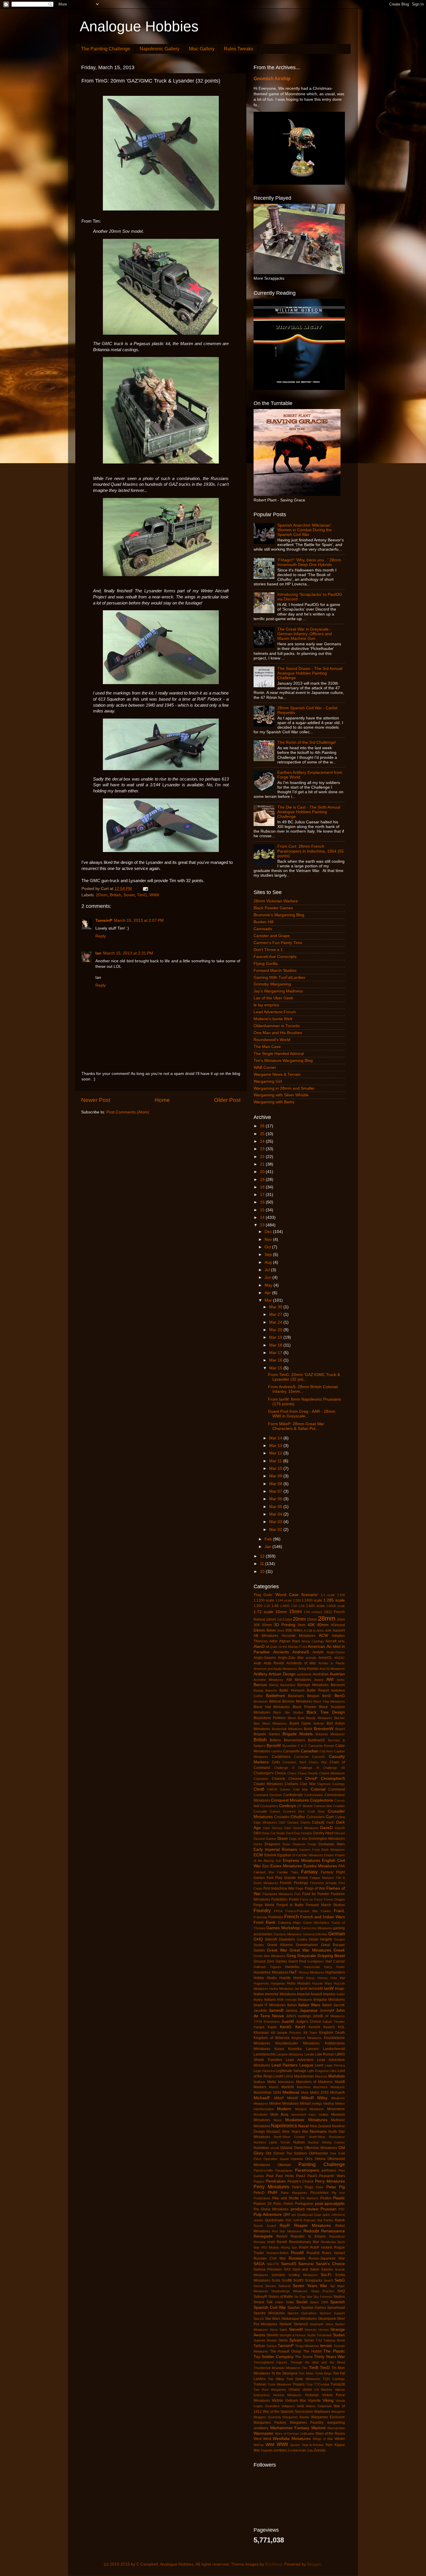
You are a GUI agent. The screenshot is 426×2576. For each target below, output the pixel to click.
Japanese (309, 2010)
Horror (298, 1978)
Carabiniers (281, 1757)
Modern (284, 2109)
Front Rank (264, 1922)
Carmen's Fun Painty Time (278, 943)
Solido (290, 2302)
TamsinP (104, 920)
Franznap (260, 1917)
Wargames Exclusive (328, 2417)
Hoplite (285, 1978)
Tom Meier (306, 2373)
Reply (101, 936)
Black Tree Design (326, 1712)
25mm (312, 1619)
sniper (279, 2302)
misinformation (264, 2109)
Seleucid (284, 2286)
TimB (314, 2368)
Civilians (291, 1784)
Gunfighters (316, 1961)
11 (263, 1564)
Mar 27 (276, 1314)
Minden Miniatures (284, 2104)
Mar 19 (276, 1337)
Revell (282, 2242)
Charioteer (261, 1779)
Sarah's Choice (330, 2264)
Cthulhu (298, 1817)
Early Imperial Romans (275, 1849)
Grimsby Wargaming (272, 984)
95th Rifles (294, 1630)
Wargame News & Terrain (277, 1074)
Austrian (337, 1674)
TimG (142, 895)
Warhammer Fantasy (290, 2428)
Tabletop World (334, 2340)
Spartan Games (314, 2308)
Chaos (292, 1773)
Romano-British (277, 2253)
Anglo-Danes (336, 1652)
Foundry (262, 1910)
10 (263, 1572)
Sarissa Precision (268, 2269)
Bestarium (261, 1701)
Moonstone (336, 2109)
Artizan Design (282, 1674)
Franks (326, 1911)
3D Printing (285, 1625)
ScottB (287, 2280)
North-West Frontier (289, 2137)
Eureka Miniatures (320, 1866)
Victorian (312, 2395)
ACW (323, 1636)
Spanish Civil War (270, 2307)
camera (277, 1751)
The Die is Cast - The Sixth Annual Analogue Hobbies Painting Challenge (309, 812)
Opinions (297, 2159)
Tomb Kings (323, 2373)
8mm (281, 1630)
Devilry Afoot (323, 1833)
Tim (305, 2368)
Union (307, 2390)
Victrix (277, 2400)
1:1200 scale (264, 1600)
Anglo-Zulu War (291, 1658)
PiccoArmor (319, 2193)
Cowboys (287, 1806)
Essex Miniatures (286, 1866)
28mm (327, 1618)
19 (263, 1180)
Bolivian (319, 1723)
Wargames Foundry (307, 2423)
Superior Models (265, 2340)
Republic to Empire (308, 2236)
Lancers (312, 2049)
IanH (304, 1989)
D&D (282, 1822)
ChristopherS (333, 1779)
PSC (342, 2209)
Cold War (300, 1789)
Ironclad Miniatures (299, 2000)
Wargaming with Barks (274, 1102)
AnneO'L (325, 1658)
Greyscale (307, 1956)
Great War (277, 1950)
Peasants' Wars (332, 2176)
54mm (259, 1630)
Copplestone (322, 1800)
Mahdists (337, 2076)
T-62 (319, 2340)
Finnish (286, 1883)
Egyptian (284, 1855)
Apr (268, 1293)
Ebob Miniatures (333, 1850)
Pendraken (276, 2181)
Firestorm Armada (323, 1883)
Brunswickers (295, 1740)
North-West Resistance (327, 2137)
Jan (268, 1547)
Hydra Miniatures (281, 1989)
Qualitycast (305, 2215)
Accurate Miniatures (299, 1636)
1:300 (258, 1606)
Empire (329, 1855)
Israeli (258, 2005)
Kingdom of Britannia (272, 2038)
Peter (320, 2187)
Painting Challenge (322, 2164)
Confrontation (314, 1795)
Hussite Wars (322, 1983)
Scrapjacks (314, 2280)
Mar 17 (276, 1353)
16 (263, 1202)
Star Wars (273, 2319)
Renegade (263, 2236)
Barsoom (338, 1685)
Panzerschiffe (263, 2170)
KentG (286, 2027)
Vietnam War (295, 2401)
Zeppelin (267, 2450)
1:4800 (285, 1606)
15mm (295, 1611)
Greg (291, 1956)
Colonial (318, 1789)
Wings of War (323, 2439)
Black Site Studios (288, 1712)
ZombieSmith (297, 2450)
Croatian (339, 1806)
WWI (270, 2445)
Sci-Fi (326, 2275)
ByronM (274, 1746)
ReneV (282, 2236)
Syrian (309, 2340)
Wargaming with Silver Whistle (281, 1095)
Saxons (327, 2269)
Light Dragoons (318, 2071)
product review (305, 2209)
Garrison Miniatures (288, 1934)
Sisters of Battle (281, 2297)
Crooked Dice (294, 1811)
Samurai (306, 2264)
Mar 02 (276, 1530)
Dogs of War (298, 1839)
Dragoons (272, 1844)
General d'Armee (315, 1934)
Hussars (304, 1983)
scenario (278, 2275)
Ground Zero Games (270, 1961)
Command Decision (268, 1795)
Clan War (308, 1784)
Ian (98, 953)
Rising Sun (289, 2247)
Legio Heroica (335, 2065)
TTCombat (322, 2384)
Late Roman (325, 2054)
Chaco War (318, 1762)
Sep (269, 1255)
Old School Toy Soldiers (286, 2153)
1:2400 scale (312, 1600)
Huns (291, 1983)
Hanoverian (312, 1967)
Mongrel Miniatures (310, 2109)
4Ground (338, 1625)
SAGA (259, 2264)
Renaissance (333, 2231)
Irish (280, 2000)
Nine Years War (295, 2132)
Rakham (310, 2220)
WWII (154, 895)
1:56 (302, 1606)
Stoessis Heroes (317, 2330)
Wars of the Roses (330, 2434)
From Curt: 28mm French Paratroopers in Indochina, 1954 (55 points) (311, 851)
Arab (257, 1663)
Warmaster (264, 2433)
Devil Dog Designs (299, 1833)
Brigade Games (267, 1734)
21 (263, 1164)
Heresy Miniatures (312, 1972)
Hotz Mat (338, 1978)
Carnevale (301, 1757)
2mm (341, 1619)
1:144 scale (284, 1600)
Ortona (320, 2159)
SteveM (296, 2329)
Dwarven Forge (304, 1844)
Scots (276, 2280)
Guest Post (297, 1961)
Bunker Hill (263, 922)
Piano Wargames (294, 2193)
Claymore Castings (331, 1784)
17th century (313, 1612)
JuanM (288, 2021)
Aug (269, 1262)
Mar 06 (276, 1499)
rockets (327, 2247)
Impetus (329, 1994)
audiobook (304, 1674)
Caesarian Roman (321, 1746)
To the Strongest (284, 2373)
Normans (318, 2131)
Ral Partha (325, 2220)
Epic (266, 1866)
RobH (304, 2247)
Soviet (129, 895)
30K (257, 1625)
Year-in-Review (313, 2445)
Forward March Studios (275, 971)
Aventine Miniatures (268, 1680)
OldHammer (318, 2153)
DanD (330, 1822)
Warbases (322, 2412)
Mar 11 (276, 1461)
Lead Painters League (292, 2065)
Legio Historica (264, 2071)
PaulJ (301, 2176)
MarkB (340, 2082)
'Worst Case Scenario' (296, 1595)
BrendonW (324, 1729)
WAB (301, 2406)
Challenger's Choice (270, 1773)
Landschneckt (334, 2049)
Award (319, 1680)
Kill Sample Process (286, 2033)
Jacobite (260, 2011)
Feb (269, 1539)
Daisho (305, 1822)
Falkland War (264, 1872)
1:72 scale (263, 1612)
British (115, 895)
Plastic (339, 2198)
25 (263, 1134)
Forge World (264, 1905)
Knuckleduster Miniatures (297, 2043)
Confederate (293, 1795)
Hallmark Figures (267, 1967)
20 (263, 1172)
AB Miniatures (266, 1636)
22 (263, 1157)
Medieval (291, 2092)
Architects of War (301, 1663)
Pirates (326, 2198)
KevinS (329, 2027)
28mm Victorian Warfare (276, 901)
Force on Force (311, 1899)
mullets (324, 2115)
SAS (287, 2269)
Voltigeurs (288, 2406)
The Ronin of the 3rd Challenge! (307, 742)
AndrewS (301, 1652)
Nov (269, 1240)
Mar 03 (276, 1522)
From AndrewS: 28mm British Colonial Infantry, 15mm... (303, 1389)
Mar (269, 1300)
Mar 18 (276, 1345)
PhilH (273, 2193)
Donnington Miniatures (327, 1839)
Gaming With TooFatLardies (279, 978)
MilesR (308, 2098)
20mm (102, 895)
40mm (323, 1625)
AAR (328, 1630)
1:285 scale (334, 1600)
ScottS (298, 2280)
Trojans (299, 2384)
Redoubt (311, 2231)
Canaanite (291, 1751)
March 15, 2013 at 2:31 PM (128, 953)
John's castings (298, 2016)
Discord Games (265, 1839)
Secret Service (265, 2286)
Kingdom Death (332, 2033)
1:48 (275, 1606)
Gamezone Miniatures (316, 1928)
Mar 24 (276, 1322)
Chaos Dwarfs (308, 1773)
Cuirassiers (316, 1817)
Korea (279, 2049)
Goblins (302, 1939)
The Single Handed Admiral (279, 1054)
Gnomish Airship (272, 79)
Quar (318, 2215)
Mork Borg (280, 2115)
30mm (267, 1625)
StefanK (286, 2324)
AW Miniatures (299, 1680)
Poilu (277, 2204)
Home (162, 1100)
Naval (303, 2126)
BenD (327, 1696)
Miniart (305, 2104)
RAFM (298, 2220)
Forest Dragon (334, 1899)
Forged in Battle (290, 1905)
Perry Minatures (330, 2181)
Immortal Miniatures (280, 1994)
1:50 (294, 1606)
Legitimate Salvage (291, 2071)
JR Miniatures (335, 2016)
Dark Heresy (273, 1828)
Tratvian (260, 2384)
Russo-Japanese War (327, 2258)
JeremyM (327, 2011)
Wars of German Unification (295, 2434)
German (337, 1934)
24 (263, 1141)
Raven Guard (265, 2226)
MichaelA (337, 2093)
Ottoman (284, 2165)
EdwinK (270, 1855)
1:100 (341, 1595)
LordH (278, 2076)
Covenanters (269, 1806)
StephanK (317, 2324)
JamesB (276, 2010)
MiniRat (329, 2104)
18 (263, 1187)
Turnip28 (338, 2384)
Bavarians (296, 1696)
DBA (257, 1833)
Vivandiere (272, 2406)
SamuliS (289, 2264)
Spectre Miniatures (269, 2313)
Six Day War (303, 2297)
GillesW (271, 1939)
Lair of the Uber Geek (273, 998)
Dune (286, 1844)
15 (263, 1210)
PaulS (312, 2176)
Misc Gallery (202, 49)
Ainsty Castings (313, 1641)
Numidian (261, 2148)
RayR (285, 2226)
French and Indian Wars (323, 1917)
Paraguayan (284, 2170)
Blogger (314, 2564)
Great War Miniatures (310, 1950)
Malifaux (259, 2082)
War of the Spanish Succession (288, 2412)
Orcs (309, 2159)
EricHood (274, 2564)
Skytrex (339, 2297)
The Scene (304, 2357)
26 (263, 1126)
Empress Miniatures (302, 1860)
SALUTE (273, 2264)
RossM (297, 2253)
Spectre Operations (302, 2313)
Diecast (339, 1833)
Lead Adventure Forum (275, 1012)
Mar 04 (276, 1514)
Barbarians (288, 1685)
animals (311, 1658)
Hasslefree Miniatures (271, 1972)
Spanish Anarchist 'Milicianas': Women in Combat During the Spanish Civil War (305, 530)
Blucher (339, 1718)
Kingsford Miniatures (307, 2038)
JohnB (318, 2016)
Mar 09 (276, 1476)
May (269, 1285)
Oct (268, 1247)
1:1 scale (328, 1595)
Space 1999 (319, 2302)
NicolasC (274, 2132)
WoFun (259, 2445)
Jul (268, 1270)
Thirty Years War (329, 2357)
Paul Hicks (285, 2176)
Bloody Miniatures (319, 1718)
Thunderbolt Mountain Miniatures (277, 2368)
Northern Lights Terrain (272, 2142)
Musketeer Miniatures (306, 2120)
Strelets (273, 2335)
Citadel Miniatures (268, 1784)
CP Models (305, 1806)
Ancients (281, 1652)
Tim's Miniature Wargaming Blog (283, 1061)
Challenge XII (334, 1768)
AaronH (339, 1630)
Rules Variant (333, 2253)
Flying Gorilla (266, 964)
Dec (269, 1232)
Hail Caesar (335, 1961)
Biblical (275, 1701)
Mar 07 (276, 1491)
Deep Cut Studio (273, 1833)
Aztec (341, 1680)
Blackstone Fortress (270, 1718)
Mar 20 (276, 1330)
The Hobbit (312, 2351)
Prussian (328, 2209)
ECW (258, 1855)
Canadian (310, 1751)
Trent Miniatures (280, 2384)
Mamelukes (286, 2082)
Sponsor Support (332, 2313)
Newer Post (96, 1100)
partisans (329, 2170)
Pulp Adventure (268, 2215)
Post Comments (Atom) (128, 1112)
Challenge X (284, 1768)
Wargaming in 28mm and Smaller (284, 1088)
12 (263, 1556)
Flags (300, 1888)
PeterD (259, 2193)
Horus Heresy (317, 1978)
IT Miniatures (275, 2005)
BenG (340, 1696)
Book (308, 1729)
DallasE (318, 1822)
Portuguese (304, 2204)
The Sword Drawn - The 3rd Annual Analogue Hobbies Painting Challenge (310, 673)
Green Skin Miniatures (270, 1956)
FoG (298, 1894)
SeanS (328, 2280)
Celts (276, 1762)
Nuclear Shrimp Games (326, 2142)
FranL (339, 1911)
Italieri (327, 2005)
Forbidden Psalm (285, 1899)
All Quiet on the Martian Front (286, 1647)
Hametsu (292, 1967)
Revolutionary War (304, 2242)
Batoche (271, 1690)
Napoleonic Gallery (160, 49)
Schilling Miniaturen (303, 2275)
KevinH (314, 2027)
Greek (339, 1950)
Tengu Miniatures (307, 2346)
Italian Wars (309, 2005)
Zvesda (320, 2450)
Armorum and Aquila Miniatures (275, 1669)
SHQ (341, 2291)
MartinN (288, 2087)
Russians (297, 2258)
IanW (329, 1988)
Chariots (278, 1779)
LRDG (289, 2076)
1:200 (297, 1600)
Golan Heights (321, 1939)
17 (263, 1195)
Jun (268, 1277)
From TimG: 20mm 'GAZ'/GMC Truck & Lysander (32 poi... (304, 1377)
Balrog (274, 1685)
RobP (315, 2247)
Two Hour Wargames (270, 2390)
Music (278, 2120)
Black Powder (305, 1707)
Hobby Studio (265, 1978)
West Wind (262, 2439)
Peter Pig (336, 2187)
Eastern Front (310, 1850)
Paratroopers (307, 2170)
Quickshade (274, 2220)
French (292, 1917)
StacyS (259, 2319)
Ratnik (340, 2220)
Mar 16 (276, 1360)
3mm (302, 1625)
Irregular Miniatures (329, 2000)
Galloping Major (289, 1923)
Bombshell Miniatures (287, 1729)
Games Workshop (283, 1928)
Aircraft (331, 1641)
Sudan (339, 2335)
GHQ (258, 1939)
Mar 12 (276, 1453)
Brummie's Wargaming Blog (279, 915)
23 (263, 1149)
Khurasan (261, 2033)
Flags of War (315, 1888)
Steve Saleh (279, 2330)
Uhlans (294, 2390)
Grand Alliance (280, 1945)
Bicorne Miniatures (297, 1701)
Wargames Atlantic (296, 2417)
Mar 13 (276, 1446)
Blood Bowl (296, 1718)
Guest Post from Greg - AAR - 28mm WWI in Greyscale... (302, 1414)
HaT (293, 1972)
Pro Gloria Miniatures (271, 2209)
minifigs (317, 2104)
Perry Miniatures (271, 2187)
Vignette (314, 2401)
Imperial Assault (310, 1994)
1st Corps (285, 1619)
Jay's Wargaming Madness (278, 991)
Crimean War (323, 1806)
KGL (341, 2027)
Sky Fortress (323, 2297)
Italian (292, 2005)
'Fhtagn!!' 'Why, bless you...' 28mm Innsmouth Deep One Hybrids (309, 562)
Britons (275, 1740)
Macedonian (304, 2076)
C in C (302, 1746)
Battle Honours (292, 1690)
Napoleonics (284, 2126)
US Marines (323, 2390)
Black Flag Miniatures (329, 1701)
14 (263, 1218)
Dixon (283, 1838)
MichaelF (262, 2098)
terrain (326, 2346)
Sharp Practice (323, 2291)
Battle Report (318, 1690)
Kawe (272, 2027)
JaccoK (339, 2005)
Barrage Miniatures (313, 1685)
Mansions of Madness (315, 2082)
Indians (270, 2000)
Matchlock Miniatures (329, 2087)
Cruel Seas (316, 1811)
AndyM (318, 1652)
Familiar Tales (288, 1872)
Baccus (260, 1685)
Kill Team (310, 2033)
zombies (280, 2450)
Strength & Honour (293, 2335)
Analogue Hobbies (139, 26)
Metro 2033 (319, 2093)
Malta (272, 2082)
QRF (287, 2215)
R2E (288, 2220)
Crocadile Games (267, 1811)
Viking (328, 2400)
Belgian (313, 1696)
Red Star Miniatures (287, 2231)
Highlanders (335, 1972)
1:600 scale (315, 1606)
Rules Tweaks (239, 49)
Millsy (322, 2098)
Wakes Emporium (319, 2406)
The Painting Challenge (106, 49)
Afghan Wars (290, 1641)
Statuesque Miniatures (299, 2319)
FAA (342, 1866)
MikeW (293, 2098)
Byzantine (290, 1746)
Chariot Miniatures (332, 1773)
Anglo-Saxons (265, 1658)
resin (271, 2242)
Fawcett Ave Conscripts (275, 957)
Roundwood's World (272, 1040)
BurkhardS (316, 1740)
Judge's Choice (308, 2022)
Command (337, 1789)
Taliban (259, 2346)
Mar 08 (276, 1484)
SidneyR (260, 2297)
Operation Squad (276, 2159)
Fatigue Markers (322, 1878)
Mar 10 (276, 1469)
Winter (340, 2439)
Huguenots (261, 1983)
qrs (294, 2215)
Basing (258, 1690)
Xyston (295, 2445)
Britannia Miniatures (330, 1734)
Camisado (263, 929)
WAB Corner (265, 1068)
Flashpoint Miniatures (278, 1894)
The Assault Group (286, 2351)
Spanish (337, 2302)
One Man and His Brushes (278, 1033)
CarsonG (319, 1757)
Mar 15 (276, 1368)
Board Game (300, 1723)
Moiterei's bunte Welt (273, 1019)
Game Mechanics (316, 1923)
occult (275, 2148)
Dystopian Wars (332, 1844)
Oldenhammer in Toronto (277, 1026)
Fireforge (301, 1883)
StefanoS (301, 2324)
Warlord (318, 2428)
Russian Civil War (270, 2258)
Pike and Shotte (285, 2198)
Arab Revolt (274, 1663)
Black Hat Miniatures (272, 1707)
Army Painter (308, 1669)
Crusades (282, 1817)
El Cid (297, 1855)
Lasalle (309, 2054)
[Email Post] (145, 889)
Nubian (299, 2142)
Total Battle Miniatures (303, 2379)
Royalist (313, 2253)
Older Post (227, 1100)
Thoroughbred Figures (270, 2362)
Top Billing (276, 2379)
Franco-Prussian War (302, 1911)
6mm (271, 1630)
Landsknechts (265, 2054)
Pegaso (259, 2181)
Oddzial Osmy (292, 2148)
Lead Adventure (300, 2060)
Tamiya (271, 2346)
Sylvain (296, 2340)
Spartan (294, 2308)
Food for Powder (316, 1894)
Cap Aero (326, 1751)
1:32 (267, 1606)
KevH (300, 2027)
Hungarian (278, 1983)
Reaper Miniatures (313, 2226)
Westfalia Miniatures (292, 2439)
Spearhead (336, 2308)
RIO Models (270, 2247)
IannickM (316, 1989)
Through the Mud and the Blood (318, 2362)
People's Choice (301, 2181)
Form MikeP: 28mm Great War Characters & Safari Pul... (296, 1426)
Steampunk (327, 2319)
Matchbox (304, 2087)
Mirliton (340, 2104)
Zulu (310, 2450)
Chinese (295, 1779)
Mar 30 (276, 1307)
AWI (330, 1680)
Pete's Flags (303, 2187)
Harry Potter (334, 1967)
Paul (270, 2176)
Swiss (283, 2340)
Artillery (260, 1674)
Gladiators (287, 1939)
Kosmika (295, 2049)
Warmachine (336, 2428)
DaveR (340, 1828)
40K (311, 1625)
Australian (321, 1674)
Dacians (293, 1822)
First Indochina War (279, 1888)
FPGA (278, 1911)
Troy (309, 2384)
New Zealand (320, 2126)
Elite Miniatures (312, 1855)
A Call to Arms (314, 1630)
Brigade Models (298, 1734)
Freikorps (276, 1917)
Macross (321, 2076)
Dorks (258, 1844)
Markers (260, 2087)
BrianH (340, 1729)
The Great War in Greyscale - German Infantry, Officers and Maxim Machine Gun (305, 634)
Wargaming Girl (268, 1081)
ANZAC (339, 1658)
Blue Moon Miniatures (270, 1723)
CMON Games (279, 1789)
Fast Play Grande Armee (287, 1878)
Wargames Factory (270, 2423)
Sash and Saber (306, 2269)
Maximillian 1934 (267, 2093)
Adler (273, 1641)
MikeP (279, 2098)
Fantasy (309, 1872)
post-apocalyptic (330, 2204)
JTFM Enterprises (267, 2022)
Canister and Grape (272, 936)
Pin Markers (310, 2198)
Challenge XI (309, 1768)
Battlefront (275, 1696)
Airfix (341, 1641)
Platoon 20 (263, 2204)
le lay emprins (266, 1005)
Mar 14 (276, 1438)
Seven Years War (310, 2286)
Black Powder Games (273, 908)
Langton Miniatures (290, 2054)
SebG (340, 2280)
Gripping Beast (331, 1956)
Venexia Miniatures (287, 2395)
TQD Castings (334, 2379)
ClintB (259, 1789)
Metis (305, 2093)
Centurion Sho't (294, 1762)
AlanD (259, 1647)
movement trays (304, 2115)
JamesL (292, 2011)
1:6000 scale (336, 1606)
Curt (330, 1817)
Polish (288, 2204)
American (316, 1647)
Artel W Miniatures (332, 1669)
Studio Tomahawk (319, 2335)
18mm (271, 1619)
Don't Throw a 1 (268, 950)
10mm (281, 1612)
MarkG (274, 2087)
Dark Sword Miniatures (301, 1828)
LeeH (319, 2065)
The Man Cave (267, 1047)
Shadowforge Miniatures (289, 2291)
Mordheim (261, 2115)
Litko (333, 2071)
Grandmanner (307, 1945)
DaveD (326, 1828)
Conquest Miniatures (290, 1800)
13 (263, 1225)
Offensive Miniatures (321, 2148)
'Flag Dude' (263, 1595)
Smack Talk (263, 2302)
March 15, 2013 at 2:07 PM (139, 920)
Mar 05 (276, 1507)
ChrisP (311, 1779)
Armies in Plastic (332, 1663)
